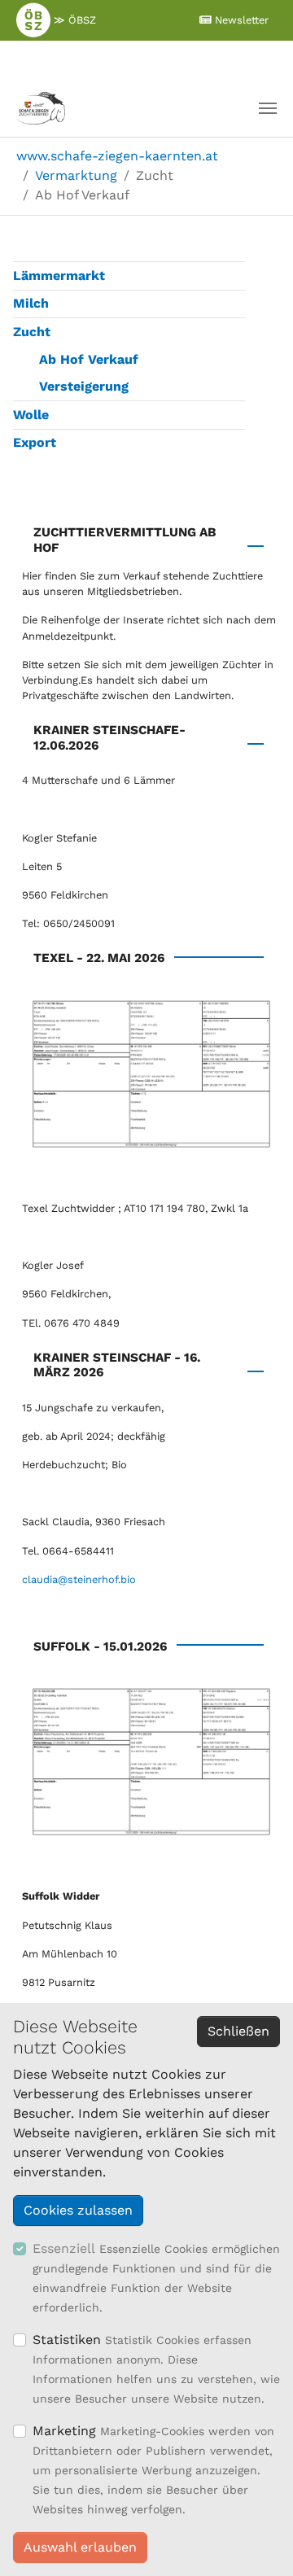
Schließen (238, 2031)
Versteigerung (84, 386)
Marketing (64, 2431)
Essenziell (64, 2248)
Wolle (31, 415)
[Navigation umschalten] (268, 108)
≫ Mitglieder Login (136, 59)
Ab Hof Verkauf (89, 359)
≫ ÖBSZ (73, 20)
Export (35, 442)
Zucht (32, 332)
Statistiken (67, 2340)
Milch (31, 303)
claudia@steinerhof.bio (79, 1579)
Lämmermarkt (59, 276)
